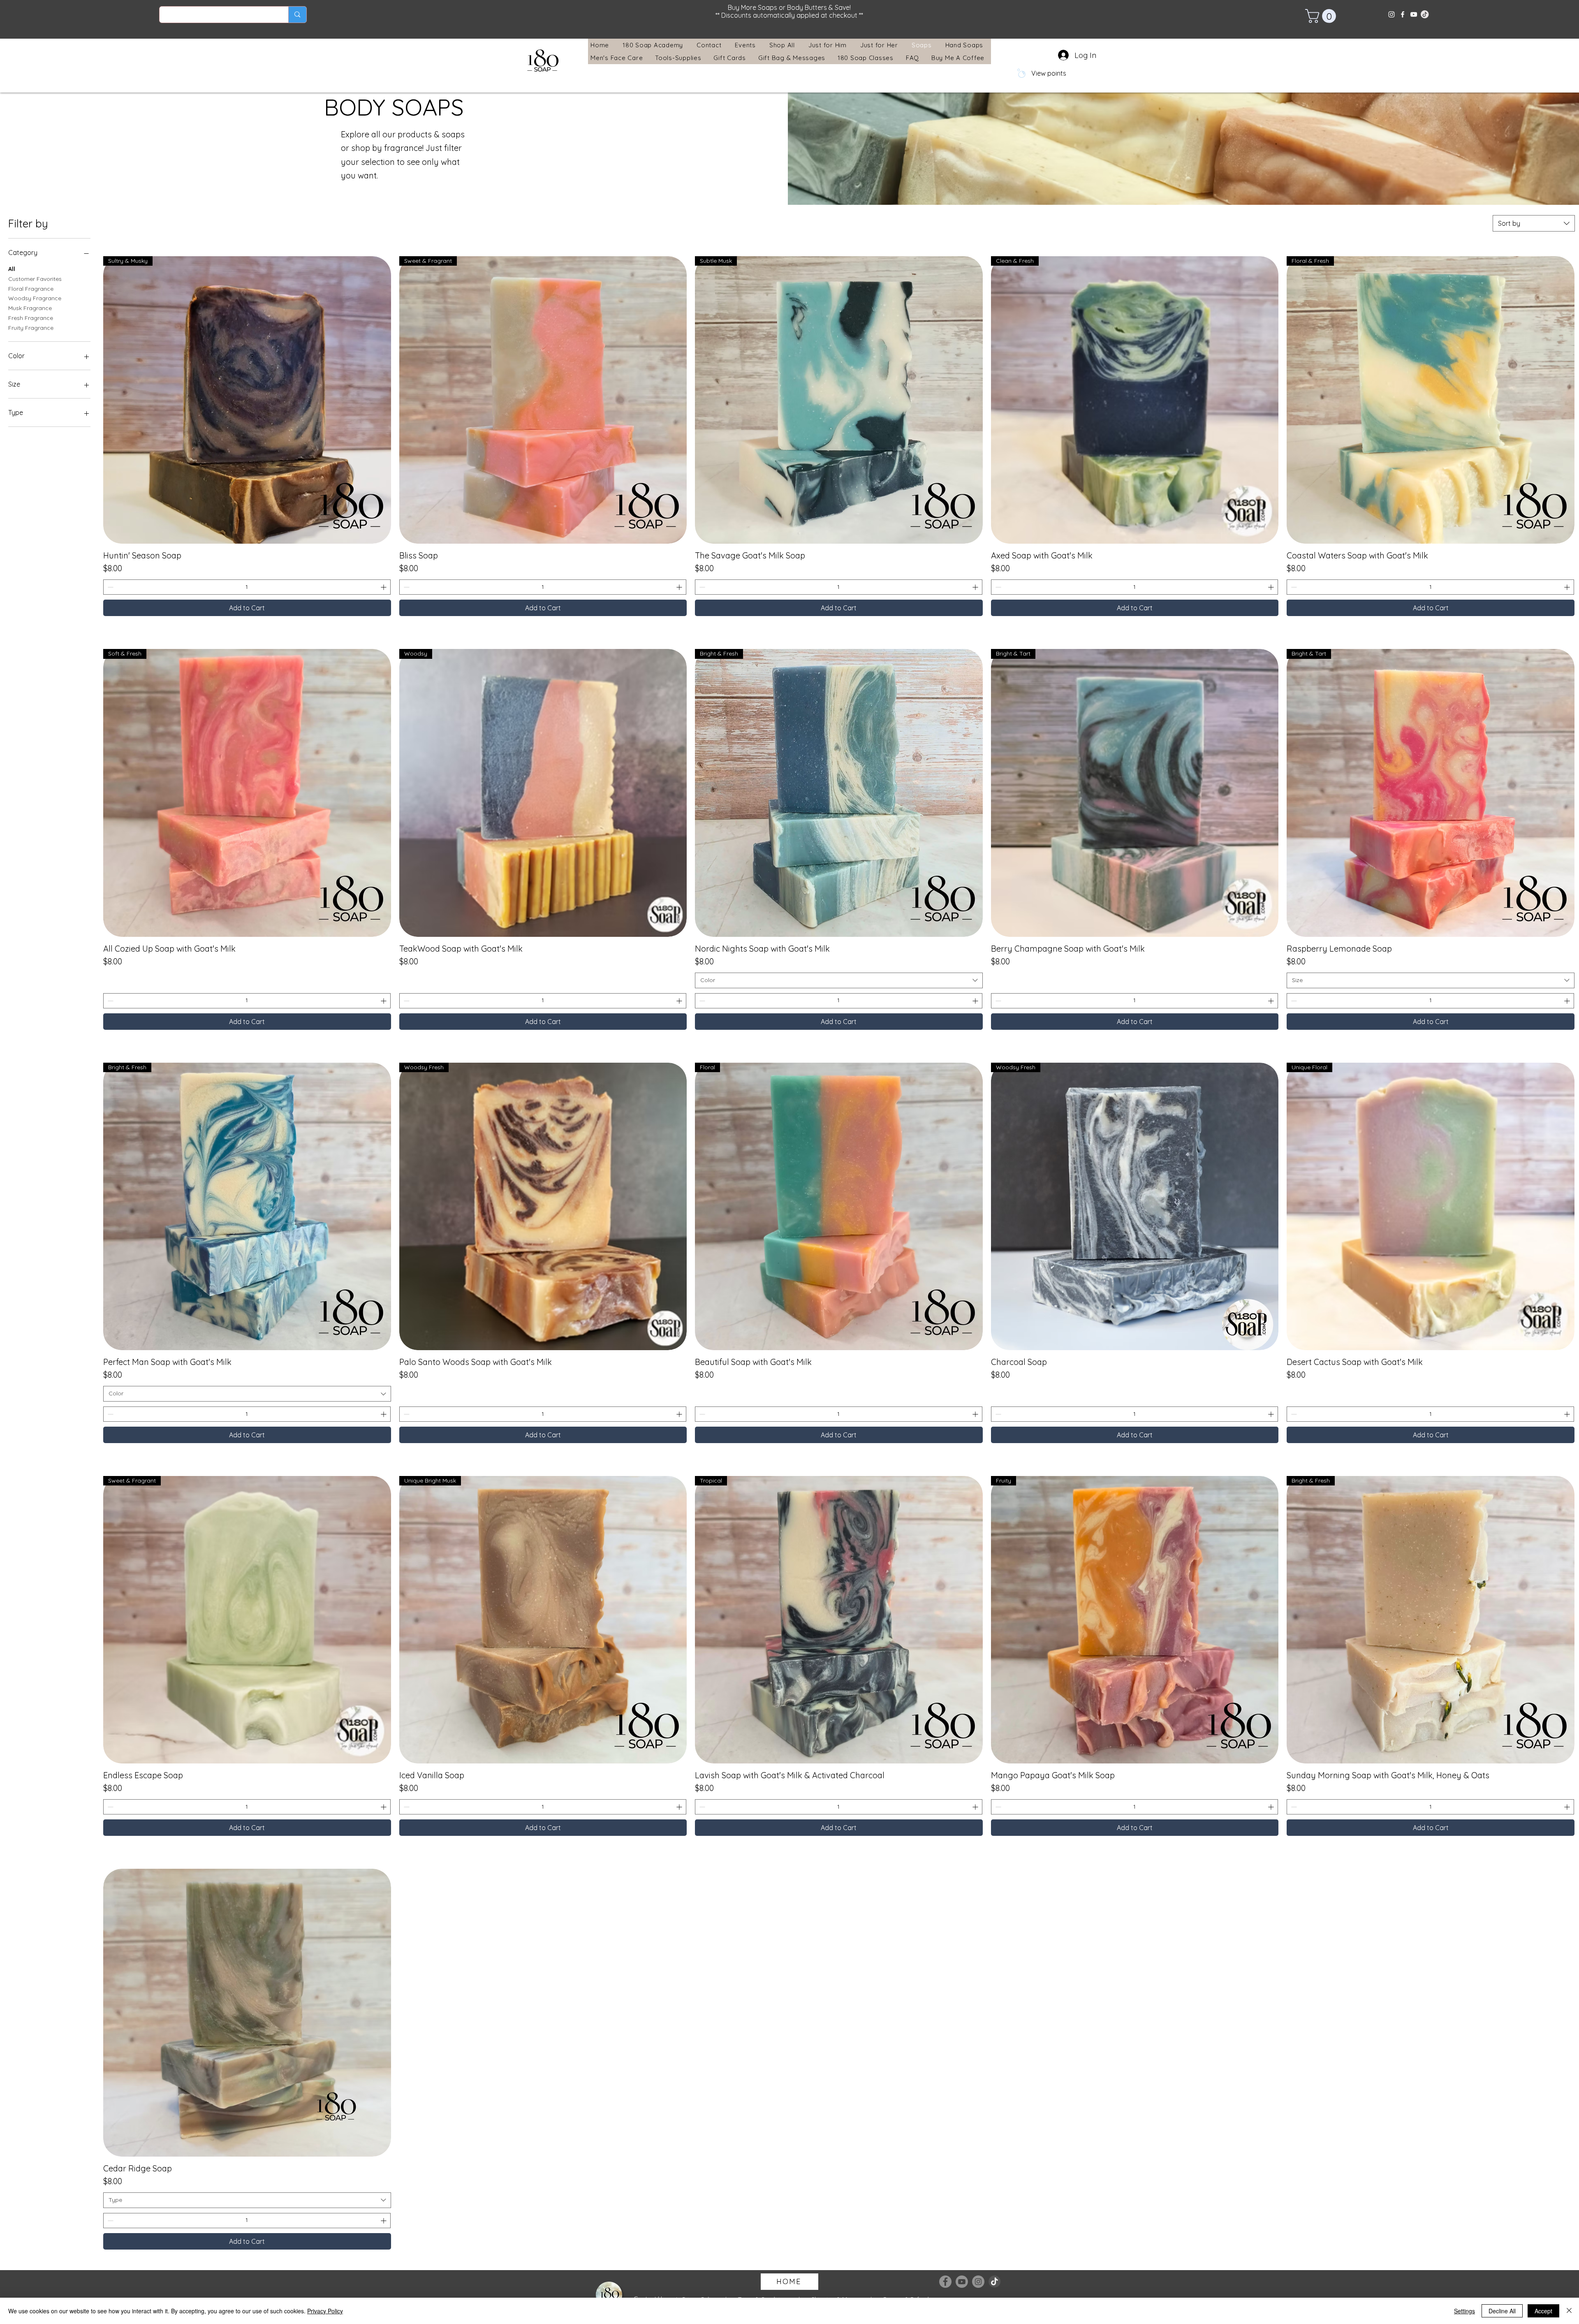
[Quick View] (247, 2013)
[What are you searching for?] (297, 15)
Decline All (1502, 2311)
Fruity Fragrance (31, 328)
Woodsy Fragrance (35, 298)
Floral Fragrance (31, 289)
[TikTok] (995, 2282)
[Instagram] (1391, 14)
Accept (1543, 2311)
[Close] (1569, 2311)
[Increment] (384, 587)
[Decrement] (110, 587)
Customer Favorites (35, 279)
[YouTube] (1414, 14)
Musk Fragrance (30, 308)
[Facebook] (1403, 14)
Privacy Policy (325, 2311)
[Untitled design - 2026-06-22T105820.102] (1425, 14)
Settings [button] (1464, 2311)
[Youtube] (962, 2282)
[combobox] (1534, 223)
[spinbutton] (247, 587)
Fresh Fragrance (31, 318)
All (12, 269)
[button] (1322, 16)
